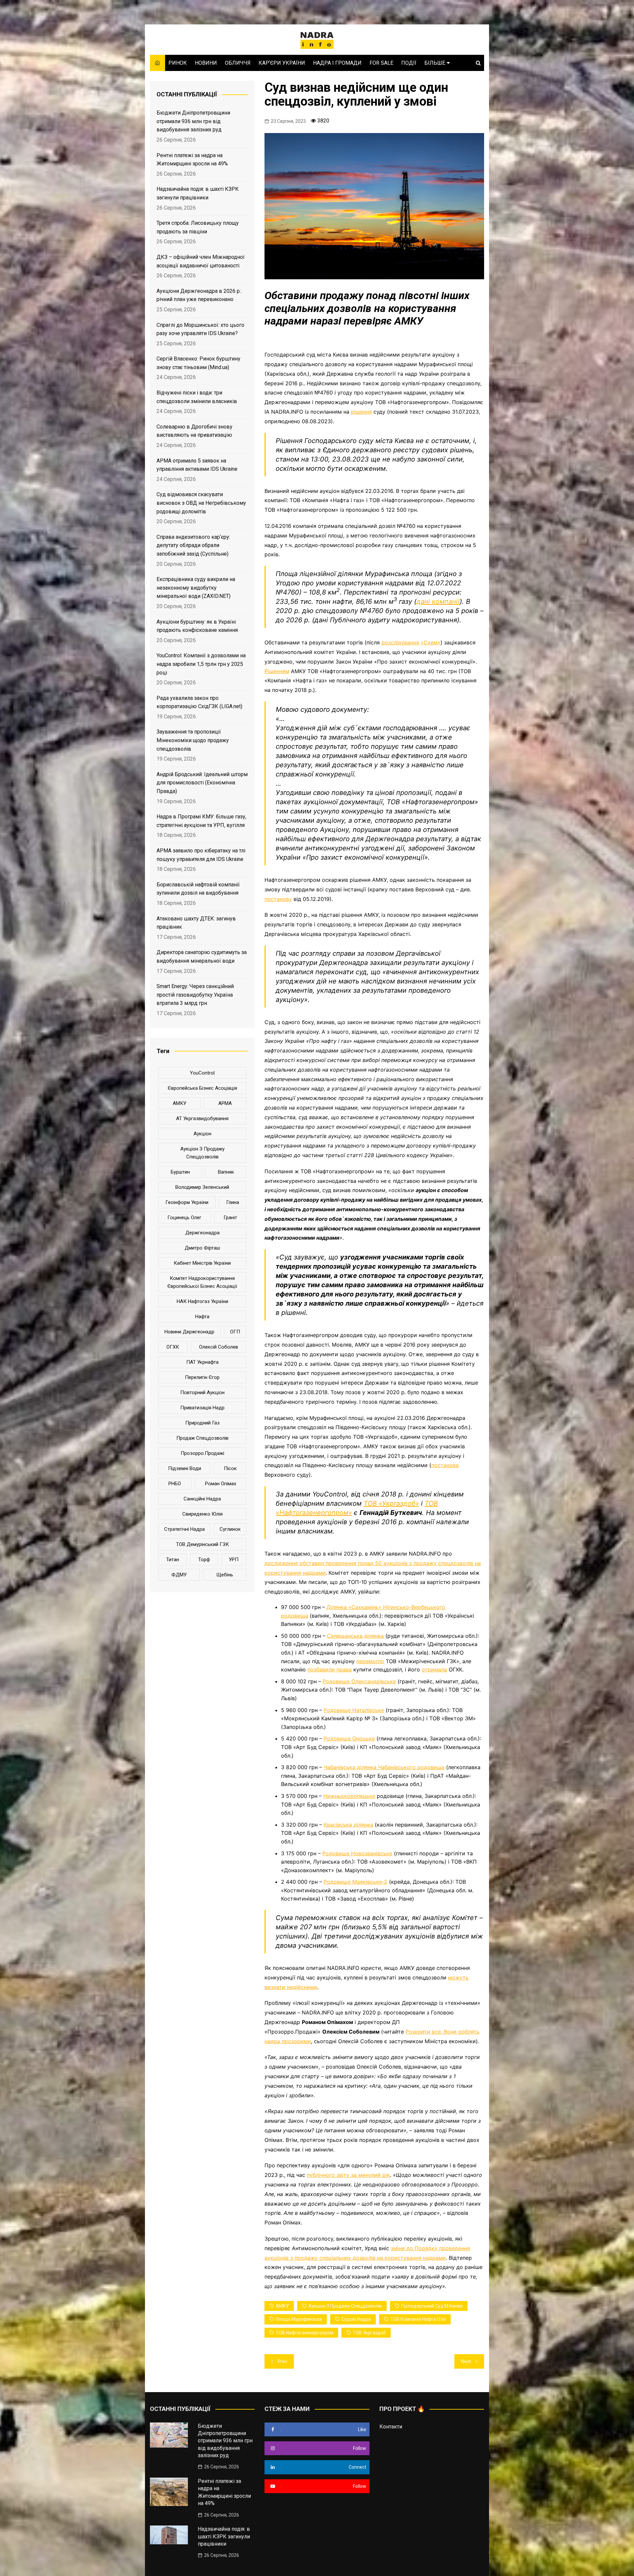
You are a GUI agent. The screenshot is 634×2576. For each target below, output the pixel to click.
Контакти (391, 2427)
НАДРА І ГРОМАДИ (337, 63)
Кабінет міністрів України (202, 1263)
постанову (278, 899)
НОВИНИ (206, 63)
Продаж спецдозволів (202, 1438)
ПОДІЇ (409, 63)
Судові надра (356, 2319)
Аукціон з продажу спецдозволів (345, 2306)
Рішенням (277, 671)
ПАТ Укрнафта (202, 1362)
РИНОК (178, 63)
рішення (361, 412)
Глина (233, 1202)
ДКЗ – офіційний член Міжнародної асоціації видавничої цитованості (201, 261)
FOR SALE (381, 63)
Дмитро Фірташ (202, 1248)
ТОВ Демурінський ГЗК (202, 1544)
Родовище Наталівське (354, 1710)
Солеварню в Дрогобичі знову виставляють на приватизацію (194, 431)
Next (466, 2361)
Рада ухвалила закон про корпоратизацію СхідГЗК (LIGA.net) (199, 702)
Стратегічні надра (184, 1529)
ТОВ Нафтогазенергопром (304, 2333)
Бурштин (180, 1172)
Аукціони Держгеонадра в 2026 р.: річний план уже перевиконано (199, 295)
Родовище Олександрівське (359, 1681)
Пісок (230, 1468)
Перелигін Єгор (202, 1377)
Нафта (202, 1317)
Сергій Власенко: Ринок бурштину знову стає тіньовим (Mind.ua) (198, 363)
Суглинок (230, 1529)
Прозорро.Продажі (202, 1453)
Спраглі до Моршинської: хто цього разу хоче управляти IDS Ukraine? (200, 329)
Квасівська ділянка (348, 1825)
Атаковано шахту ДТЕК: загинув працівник (196, 923)
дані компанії (438, 601)
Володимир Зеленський (202, 1187)
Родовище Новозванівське (357, 1853)
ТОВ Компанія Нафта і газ (418, 2319)
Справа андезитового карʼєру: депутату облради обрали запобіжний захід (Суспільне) (193, 545)
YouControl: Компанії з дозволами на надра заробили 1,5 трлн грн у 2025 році (201, 664)
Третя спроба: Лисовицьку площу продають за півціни (198, 227)
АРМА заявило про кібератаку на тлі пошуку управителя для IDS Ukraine (201, 855)
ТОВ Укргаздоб (369, 2333)
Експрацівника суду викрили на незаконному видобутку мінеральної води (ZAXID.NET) (196, 588)
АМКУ (282, 2306)
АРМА (225, 1103)
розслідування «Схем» (411, 642)
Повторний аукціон (202, 1392)
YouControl (202, 1073)
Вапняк (226, 1172)
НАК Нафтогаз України (202, 1301)
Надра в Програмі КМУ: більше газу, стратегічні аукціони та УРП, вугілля (201, 821)
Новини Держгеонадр (189, 1332)
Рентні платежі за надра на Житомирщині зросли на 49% (192, 160)
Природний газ (202, 1423)
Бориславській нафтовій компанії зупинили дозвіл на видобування (198, 889)
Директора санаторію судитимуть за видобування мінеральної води (202, 957)
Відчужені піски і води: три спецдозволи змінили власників (197, 397)
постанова (445, 1465)
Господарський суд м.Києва (432, 2306)
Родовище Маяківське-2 (355, 1882)
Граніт (230, 1218)
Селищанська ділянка (355, 1636)
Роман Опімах (221, 1484)
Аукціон (202, 1134)
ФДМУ (179, 1575)
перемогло (370, 1661)
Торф (204, 1560)
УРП (234, 1560)
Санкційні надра (202, 1499)
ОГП (235, 1332)
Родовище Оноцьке (349, 1738)
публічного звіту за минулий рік (348, 2175)
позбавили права (330, 1669)
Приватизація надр (202, 1408)
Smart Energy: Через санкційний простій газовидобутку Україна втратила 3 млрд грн (195, 995)
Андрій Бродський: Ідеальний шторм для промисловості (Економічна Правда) (202, 783)
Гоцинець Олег (184, 1218)
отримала (434, 1669)
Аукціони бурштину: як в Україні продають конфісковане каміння (197, 626)
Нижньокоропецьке (349, 1796)
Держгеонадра (202, 1233)
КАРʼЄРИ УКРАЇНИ (282, 63)
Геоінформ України (187, 1202)
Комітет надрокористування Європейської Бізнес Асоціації (202, 1282)
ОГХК (173, 1347)
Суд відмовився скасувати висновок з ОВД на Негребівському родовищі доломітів (201, 503)
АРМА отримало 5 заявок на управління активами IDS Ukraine (197, 465)
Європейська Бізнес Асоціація (202, 1088)
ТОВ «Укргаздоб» (391, 1503)
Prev (282, 2361)
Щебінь (225, 1575)
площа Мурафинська (299, 2319)
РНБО (175, 1484)
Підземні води (185, 1468)
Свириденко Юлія (202, 1514)
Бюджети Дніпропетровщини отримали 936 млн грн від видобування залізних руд (193, 121)
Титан (173, 1560)
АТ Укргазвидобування (202, 1118)
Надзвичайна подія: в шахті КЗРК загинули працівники (198, 193)
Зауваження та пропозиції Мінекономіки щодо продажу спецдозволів (193, 740)
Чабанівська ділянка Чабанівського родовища (384, 1767)
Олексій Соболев (219, 1347)
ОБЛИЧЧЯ (238, 63)
